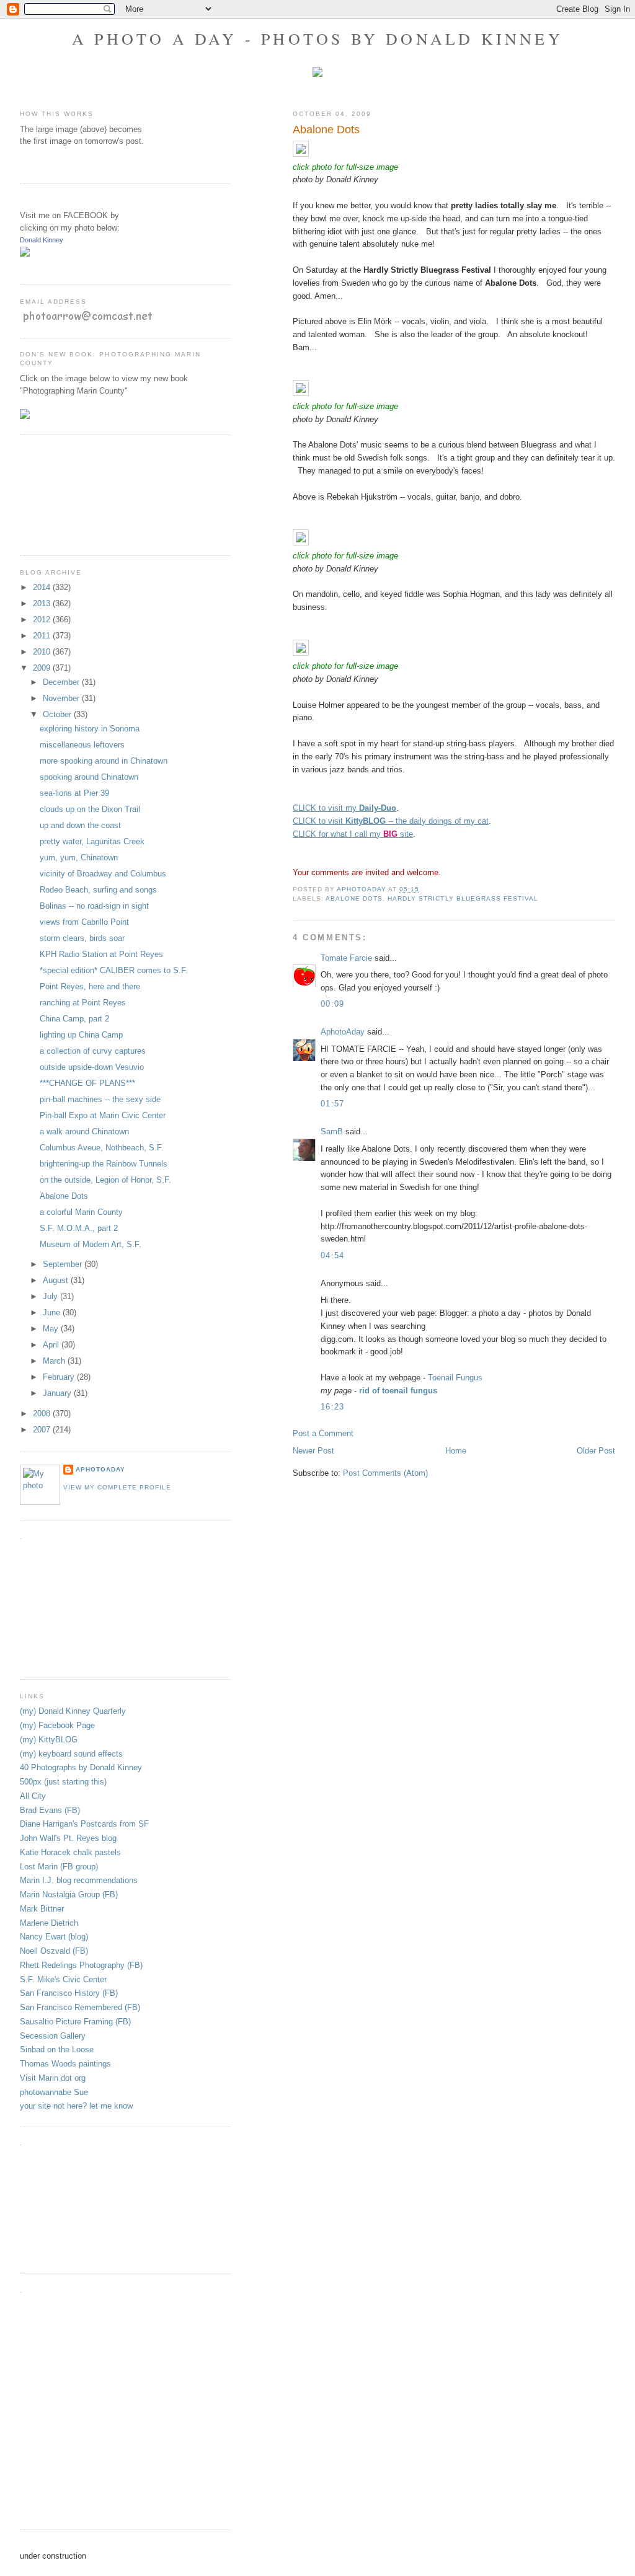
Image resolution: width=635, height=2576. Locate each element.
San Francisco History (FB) (69, 1993)
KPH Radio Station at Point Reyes (101, 954)
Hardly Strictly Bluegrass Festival (463, 898)
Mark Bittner (42, 1909)
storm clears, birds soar (82, 938)
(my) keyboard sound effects (71, 1754)
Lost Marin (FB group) (59, 1867)
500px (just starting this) (63, 1782)
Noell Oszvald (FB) (54, 1951)
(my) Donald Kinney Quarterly (73, 1711)
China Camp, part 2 (74, 1019)
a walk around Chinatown (84, 1131)
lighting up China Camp (81, 1035)
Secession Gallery (53, 2036)
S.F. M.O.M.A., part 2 (79, 1228)
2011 (43, 636)
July (51, 1296)
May (52, 1329)
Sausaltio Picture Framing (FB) (75, 2022)
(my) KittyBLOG (49, 1740)
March (55, 1361)
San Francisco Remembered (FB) (80, 2007)
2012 (43, 620)
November (62, 698)
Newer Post (313, 1451)
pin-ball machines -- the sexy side (100, 1099)
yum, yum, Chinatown (79, 858)
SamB (332, 1131)
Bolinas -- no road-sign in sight (94, 906)
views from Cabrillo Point (84, 922)
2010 (43, 652)
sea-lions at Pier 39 (74, 793)
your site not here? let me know (76, 2106)
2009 (43, 668)
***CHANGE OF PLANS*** (87, 1083)
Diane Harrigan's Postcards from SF (84, 1824)
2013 (43, 603)
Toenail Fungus (455, 1378)
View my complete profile (117, 1487)
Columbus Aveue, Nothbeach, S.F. (102, 1148)
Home (456, 1451)
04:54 (333, 1255)
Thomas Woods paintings (65, 2064)
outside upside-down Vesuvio (92, 1067)
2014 (43, 587)
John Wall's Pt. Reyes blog (68, 1838)
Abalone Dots (354, 898)
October (58, 714)
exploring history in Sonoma (90, 729)
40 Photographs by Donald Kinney (81, 1767)
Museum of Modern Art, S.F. (91, 1244)
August (57, 1280)
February (60, 1377)
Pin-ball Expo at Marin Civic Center (103, 1115)
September (64, 1264)
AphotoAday (343, 1032)
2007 (43, 1430)
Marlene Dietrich (49, 1923)
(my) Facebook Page (57, 1725)
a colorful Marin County (81, 1212)
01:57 (333, 1104)
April (52, 1345)
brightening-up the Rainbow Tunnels (104, 1164)
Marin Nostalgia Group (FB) (69, 1895)
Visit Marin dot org (53, 2078)
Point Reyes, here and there (90, 986)
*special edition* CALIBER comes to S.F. (114, 970)
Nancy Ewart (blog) (54, 1937)
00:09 (333, 1004)
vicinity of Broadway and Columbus (103, 874)
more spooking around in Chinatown (104, 761)
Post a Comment (323, 1433)
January (58, 1393)
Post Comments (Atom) (385, 1473)
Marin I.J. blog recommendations (79, 1880)
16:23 (333, 1407)
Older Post (596, 1451)
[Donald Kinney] (25, 254)
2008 (43, 1414)
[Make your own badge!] (21, 266)
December (62, 682)
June (53, 1312)
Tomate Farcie (346, 958)
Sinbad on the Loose (57, 2049)
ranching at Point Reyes (83, 1003)
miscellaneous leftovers (82, 745)
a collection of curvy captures (93, 1051)
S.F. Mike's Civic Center (63, 1979)
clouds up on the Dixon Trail (90, 809)
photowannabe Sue (54, 2092)
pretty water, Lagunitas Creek (92, 841)
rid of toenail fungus (398, 1391)
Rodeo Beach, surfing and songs (98, 890)
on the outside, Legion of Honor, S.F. (105, 1180)
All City (33, 1796)
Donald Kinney (42, 240)
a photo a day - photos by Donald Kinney (317, 38)
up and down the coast (80, 825)
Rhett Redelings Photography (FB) (81, 1965)
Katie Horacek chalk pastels (70, 1852)
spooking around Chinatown (89, 777)
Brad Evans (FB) (50, 1810)
